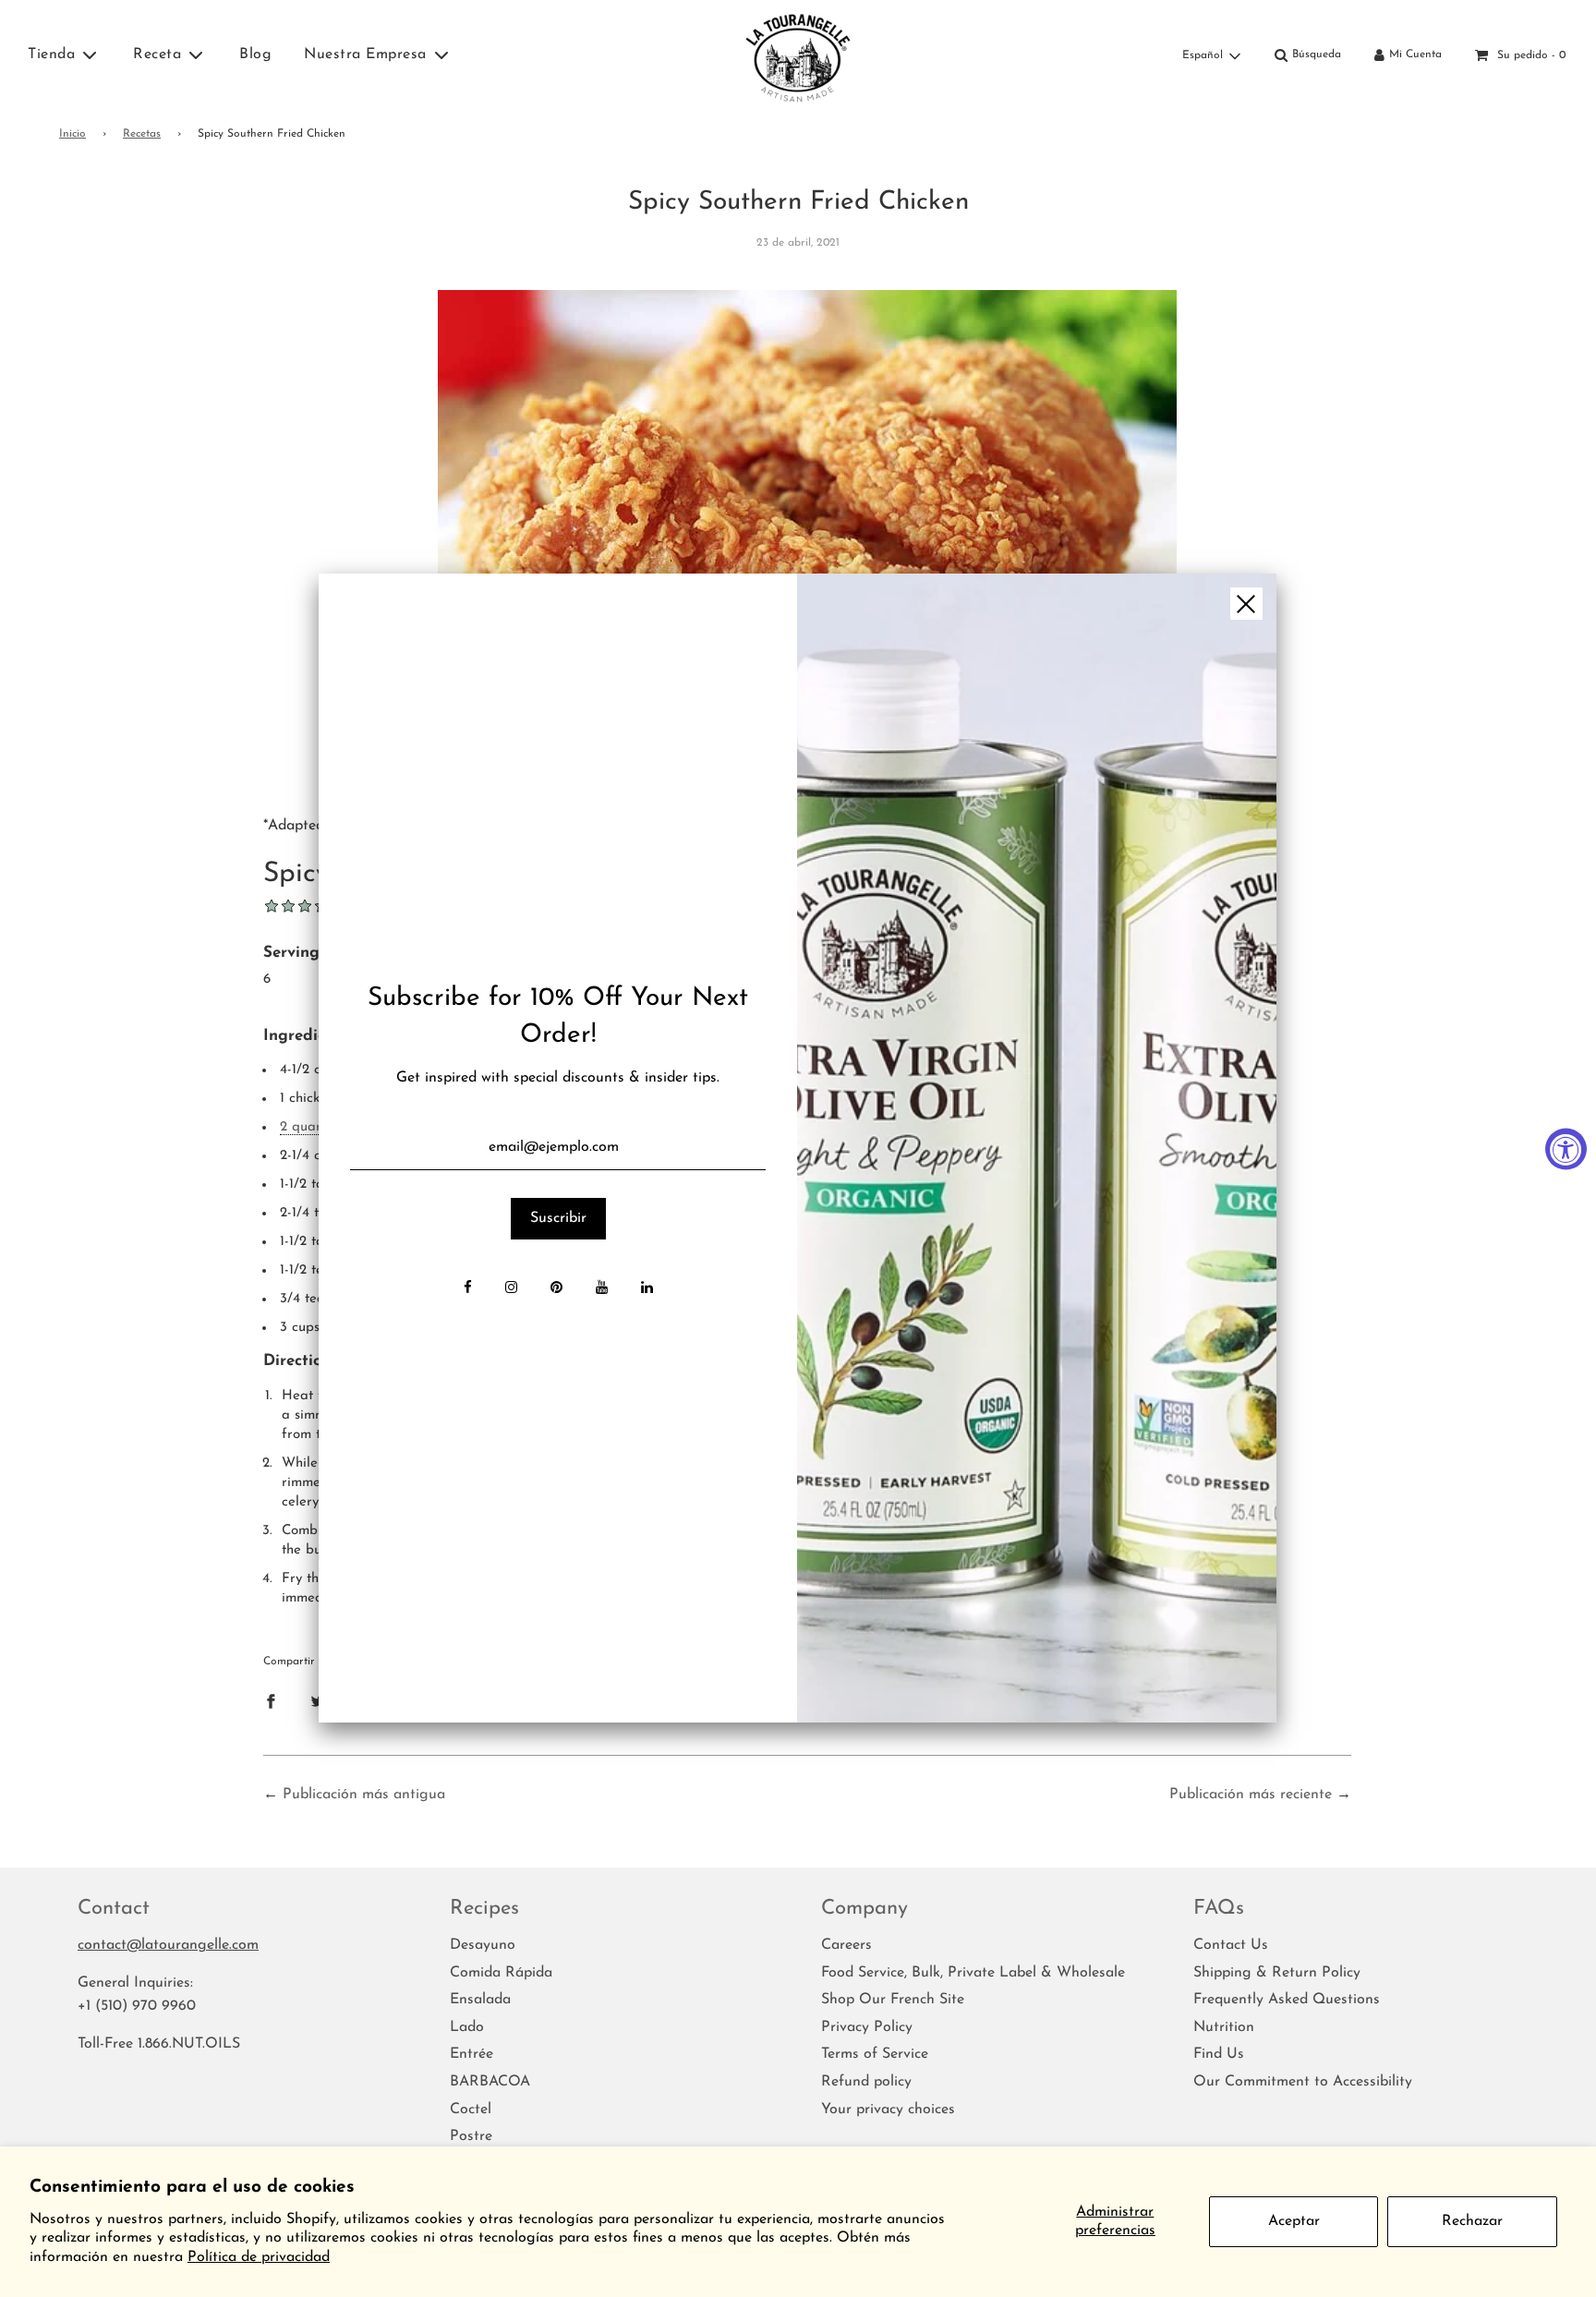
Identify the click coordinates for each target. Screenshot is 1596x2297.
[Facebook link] (468, 1289)
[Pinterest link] (556, 1289)
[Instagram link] (511, 1289)
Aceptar (1294, 2221)
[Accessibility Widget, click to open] (1566, 1148)
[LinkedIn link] (647, 1289)
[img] (1036, 1148)
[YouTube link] (602, 1289)
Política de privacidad (259, 2257)
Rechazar (1472, 2221)
